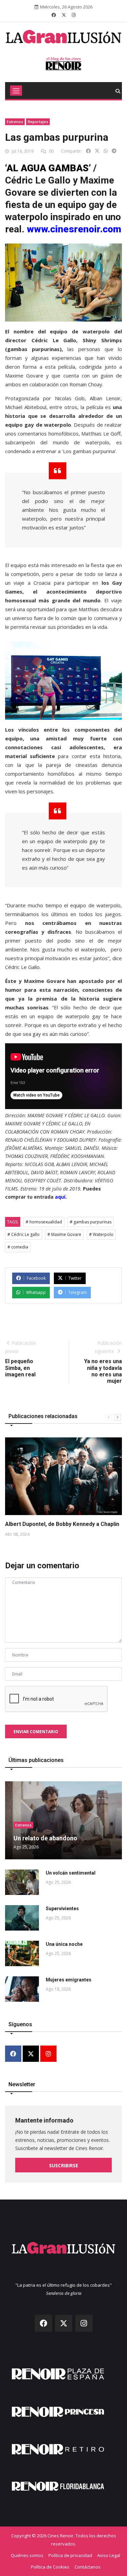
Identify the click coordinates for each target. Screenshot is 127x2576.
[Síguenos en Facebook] (54, 15)
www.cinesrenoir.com (74, 229)
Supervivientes (62, 1909)
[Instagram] (48, 2054)
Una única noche (64, 1944)
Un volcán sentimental (71, 1873)
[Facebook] (13, 2054)
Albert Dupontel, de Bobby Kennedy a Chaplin (62, 1524)
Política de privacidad (70, 2555)
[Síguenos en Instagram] (74, 15)
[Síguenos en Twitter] (64, 15)
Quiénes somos (27, 2555)
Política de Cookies (50, 2567)
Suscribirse (64, 2165)
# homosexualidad (44, 1222)
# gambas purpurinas (91, 1222)
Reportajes (38, 122)
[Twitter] (31, 2054)
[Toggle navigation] (16, 91)
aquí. (61, 1197)
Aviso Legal (109, 2555)
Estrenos (15, 122)
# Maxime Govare (64, 1234)
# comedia (18, 1247)
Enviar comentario (36, 1732)
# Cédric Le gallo (24, 1234)
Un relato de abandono (45, 1838)
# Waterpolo (101, 1234)
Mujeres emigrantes (69, 1980)
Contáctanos (88, 2567)
